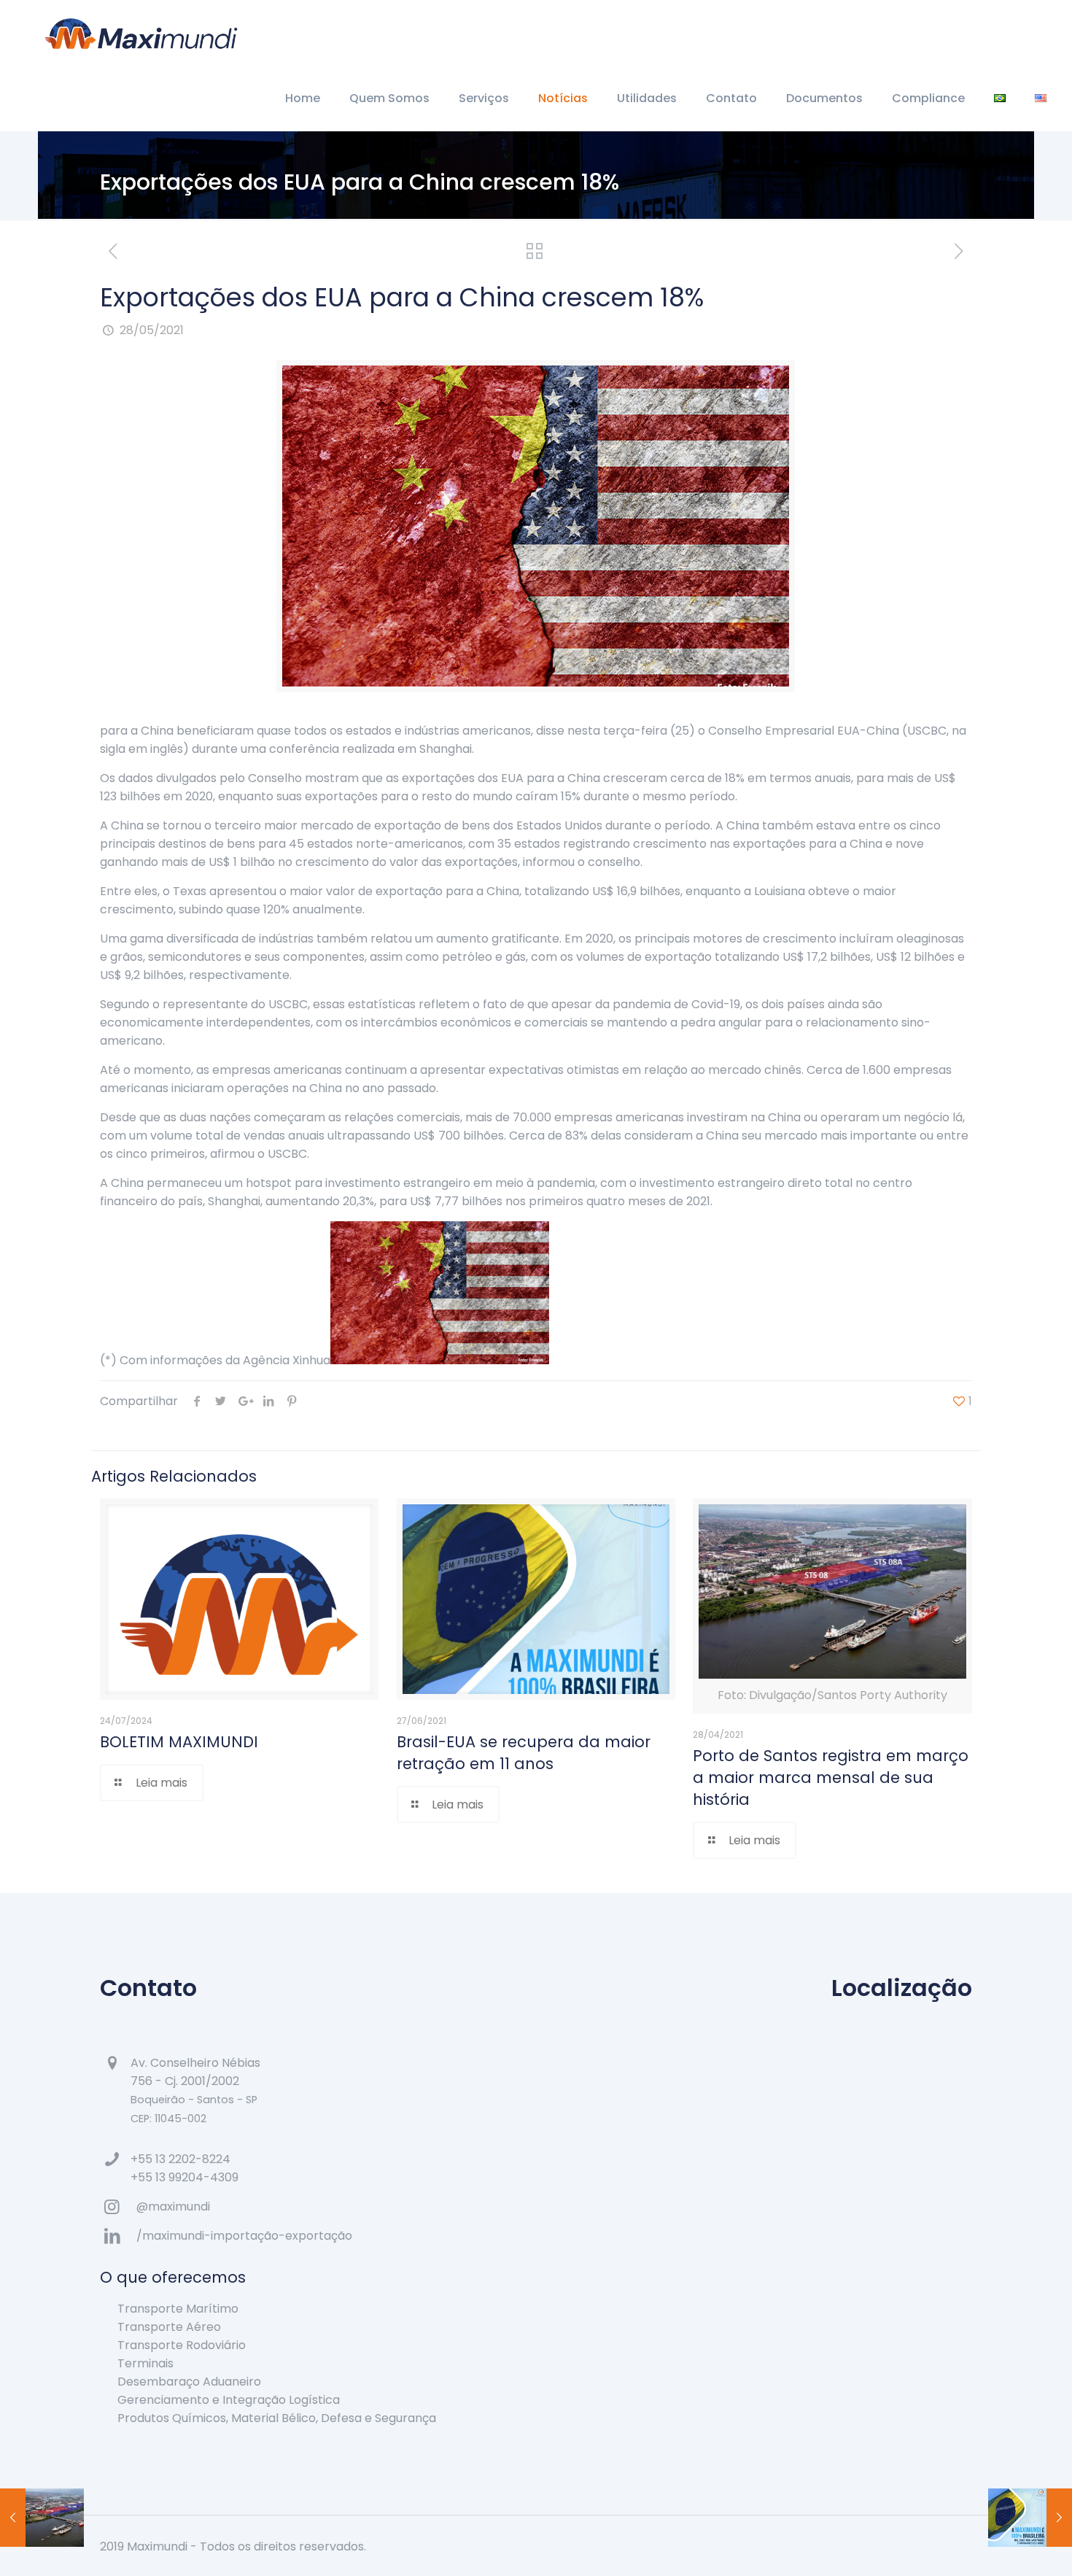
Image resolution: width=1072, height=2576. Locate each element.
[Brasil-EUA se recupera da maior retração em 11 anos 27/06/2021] (1030, 2518)
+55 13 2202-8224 (180, 2159)
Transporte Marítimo (178, 2309)
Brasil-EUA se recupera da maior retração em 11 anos (524, 1753)
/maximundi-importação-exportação (244, 2236)
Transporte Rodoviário (182, 2345)
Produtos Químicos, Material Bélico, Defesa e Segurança (277, 2418)
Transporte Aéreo (169, 2327)
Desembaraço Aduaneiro (189, 2382)
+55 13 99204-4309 (185, 2177)
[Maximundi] (141, 33)
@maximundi (173, 2206)
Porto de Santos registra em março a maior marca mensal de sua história (831, 1778)
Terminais (145, 2363)
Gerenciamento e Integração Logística (229, 2400)
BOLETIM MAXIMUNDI (179, 1742)
